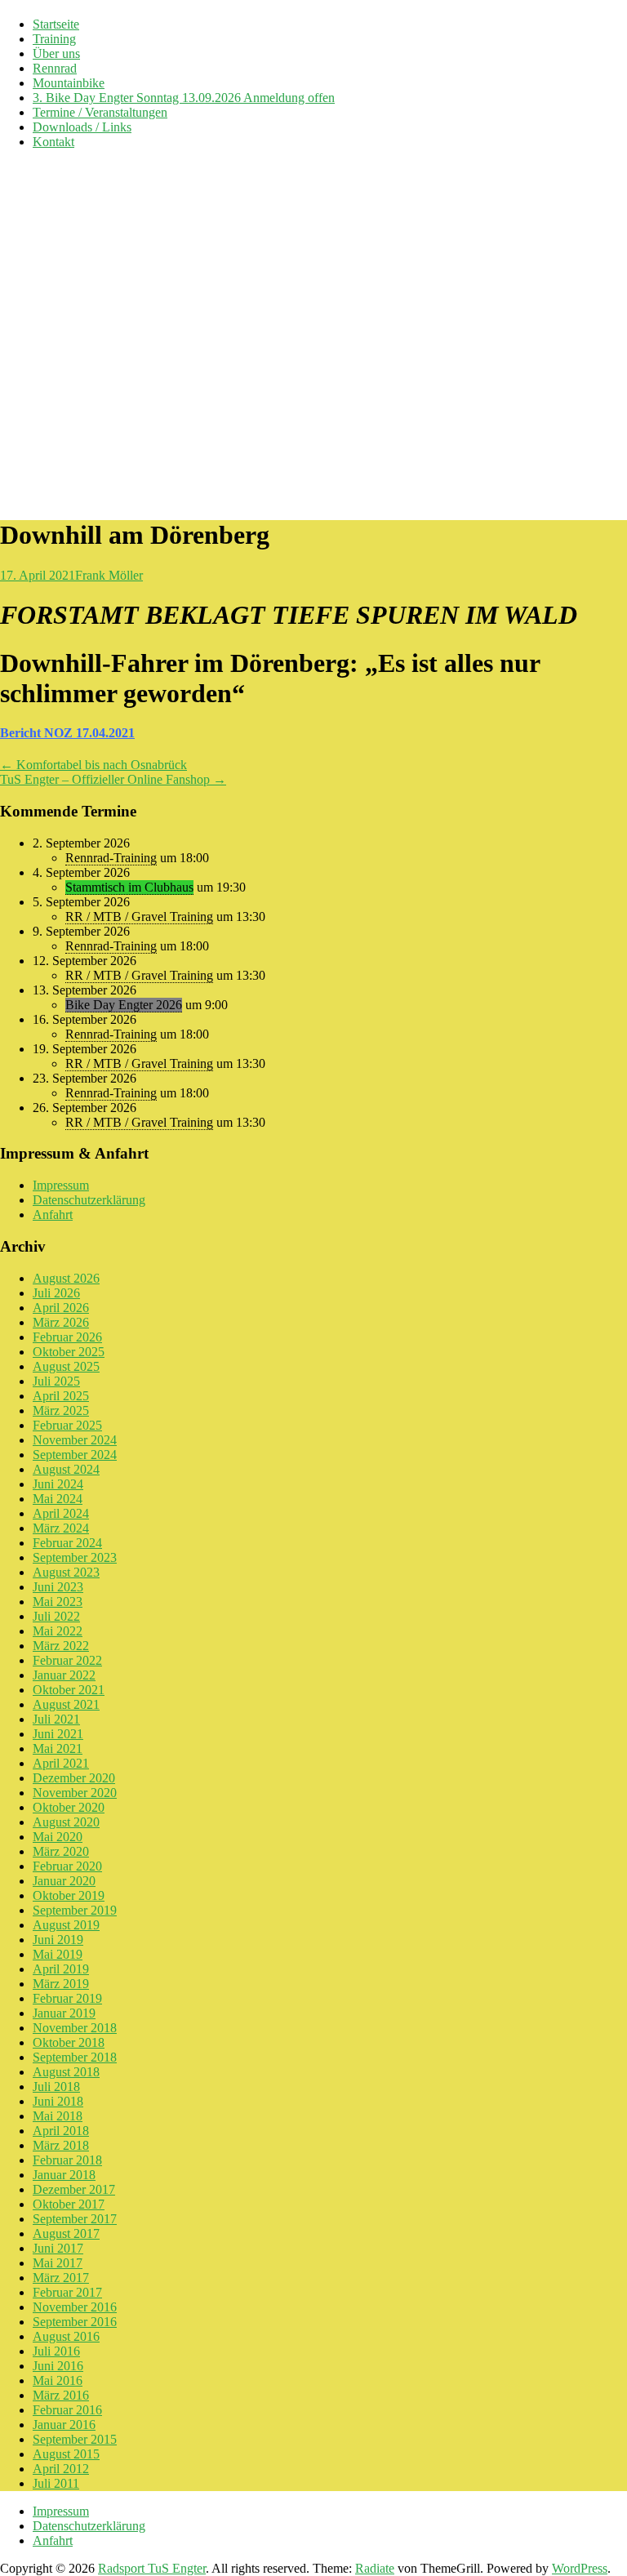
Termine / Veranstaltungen (100, 112)
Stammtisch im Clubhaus (129, 887)
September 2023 (75, 1557)
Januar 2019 (64, 2013)
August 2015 (66, 2454)
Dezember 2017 (74, 2189)
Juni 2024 (58, 1484)
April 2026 (61, 1308)
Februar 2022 (67, 1660)
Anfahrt (53, 1215)
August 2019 (66, 1925)
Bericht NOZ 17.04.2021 (67, 733)
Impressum (61, 1185)
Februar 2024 (67, 1543)
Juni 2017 (58, 2248)
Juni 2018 (58, 2101)
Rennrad (55, 68)
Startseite (56, 24)
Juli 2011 (56, 2483)
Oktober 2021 (69, 1690)
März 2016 (61, 2395)
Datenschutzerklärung (89, 1200)
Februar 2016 (67, 2410)
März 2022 (61, 1646)
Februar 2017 (67, 2292)
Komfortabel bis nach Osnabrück (93, 765)
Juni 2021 (58, 1734)
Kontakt (53, 142)
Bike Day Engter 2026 (124, 1005)
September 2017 (75, 2219)
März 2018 (61, 2145)
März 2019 (61, 1984)
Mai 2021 (58, 1748)
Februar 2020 (67, 1866)
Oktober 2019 (69, 1895)
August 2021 (66, 1704)
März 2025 (61, 1410)
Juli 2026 (56, 1293)
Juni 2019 (58, 1940)
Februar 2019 (67, 1998)
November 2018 (75, 2028)
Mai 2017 (58, 2263)
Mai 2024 (58, 1499)
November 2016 (75, 2307)
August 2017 (66, 2233)
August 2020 (66, 1822)
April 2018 (61, 2131)
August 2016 (66, 2336)
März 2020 (61, 1851)
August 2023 (66, 1572)
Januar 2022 (64, 1675)
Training (54, 39)
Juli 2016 (56, 2351)
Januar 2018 (64, 2175)
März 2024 (61, 1528)
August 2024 (66, 1469)
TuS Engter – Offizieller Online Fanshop (113, 779)
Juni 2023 (58, 1587)
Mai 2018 (58, 2116)
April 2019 (61, 1969)
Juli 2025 (56, 1381)
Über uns (56, 53)
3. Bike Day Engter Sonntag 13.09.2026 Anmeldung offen (184, 98)
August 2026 (66, 1278)
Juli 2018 (56, 2087)
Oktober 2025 (69, 1352)
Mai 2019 (58, 1954)
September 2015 (75, 2439)
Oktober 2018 (69, 2042)
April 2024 (61, 1513)
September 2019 (75, 1910)
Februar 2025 (67, 1425)
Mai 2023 (58, 1602)
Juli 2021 (56, 1719)
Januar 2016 (64, 2425)
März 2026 (61, 1322)
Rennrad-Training (111, 858)
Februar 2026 (67, 1337)
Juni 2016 (58, 2366)
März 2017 (61, 2278)
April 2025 (61, 1396)
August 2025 (66, 1366)
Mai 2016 (58, 2380)
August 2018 (66, 2072)
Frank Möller (109, 575)
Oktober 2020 (69, 1807)
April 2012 (61, 2469)
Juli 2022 (56, 1616)
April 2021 (61, 1763)
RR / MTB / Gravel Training (139, 917)
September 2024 (75, 1455)
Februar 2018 (67, 2160)
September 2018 (75, 2057)
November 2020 (75, 1793)
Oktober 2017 (69, 2204)
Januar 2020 (64, 1881)
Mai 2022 (58, 1631)
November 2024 (75, 1440)
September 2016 (75, 2322)
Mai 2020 (58, 1837)
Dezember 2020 (74, 1778)
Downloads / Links (82, 127)
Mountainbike (69, 83)
